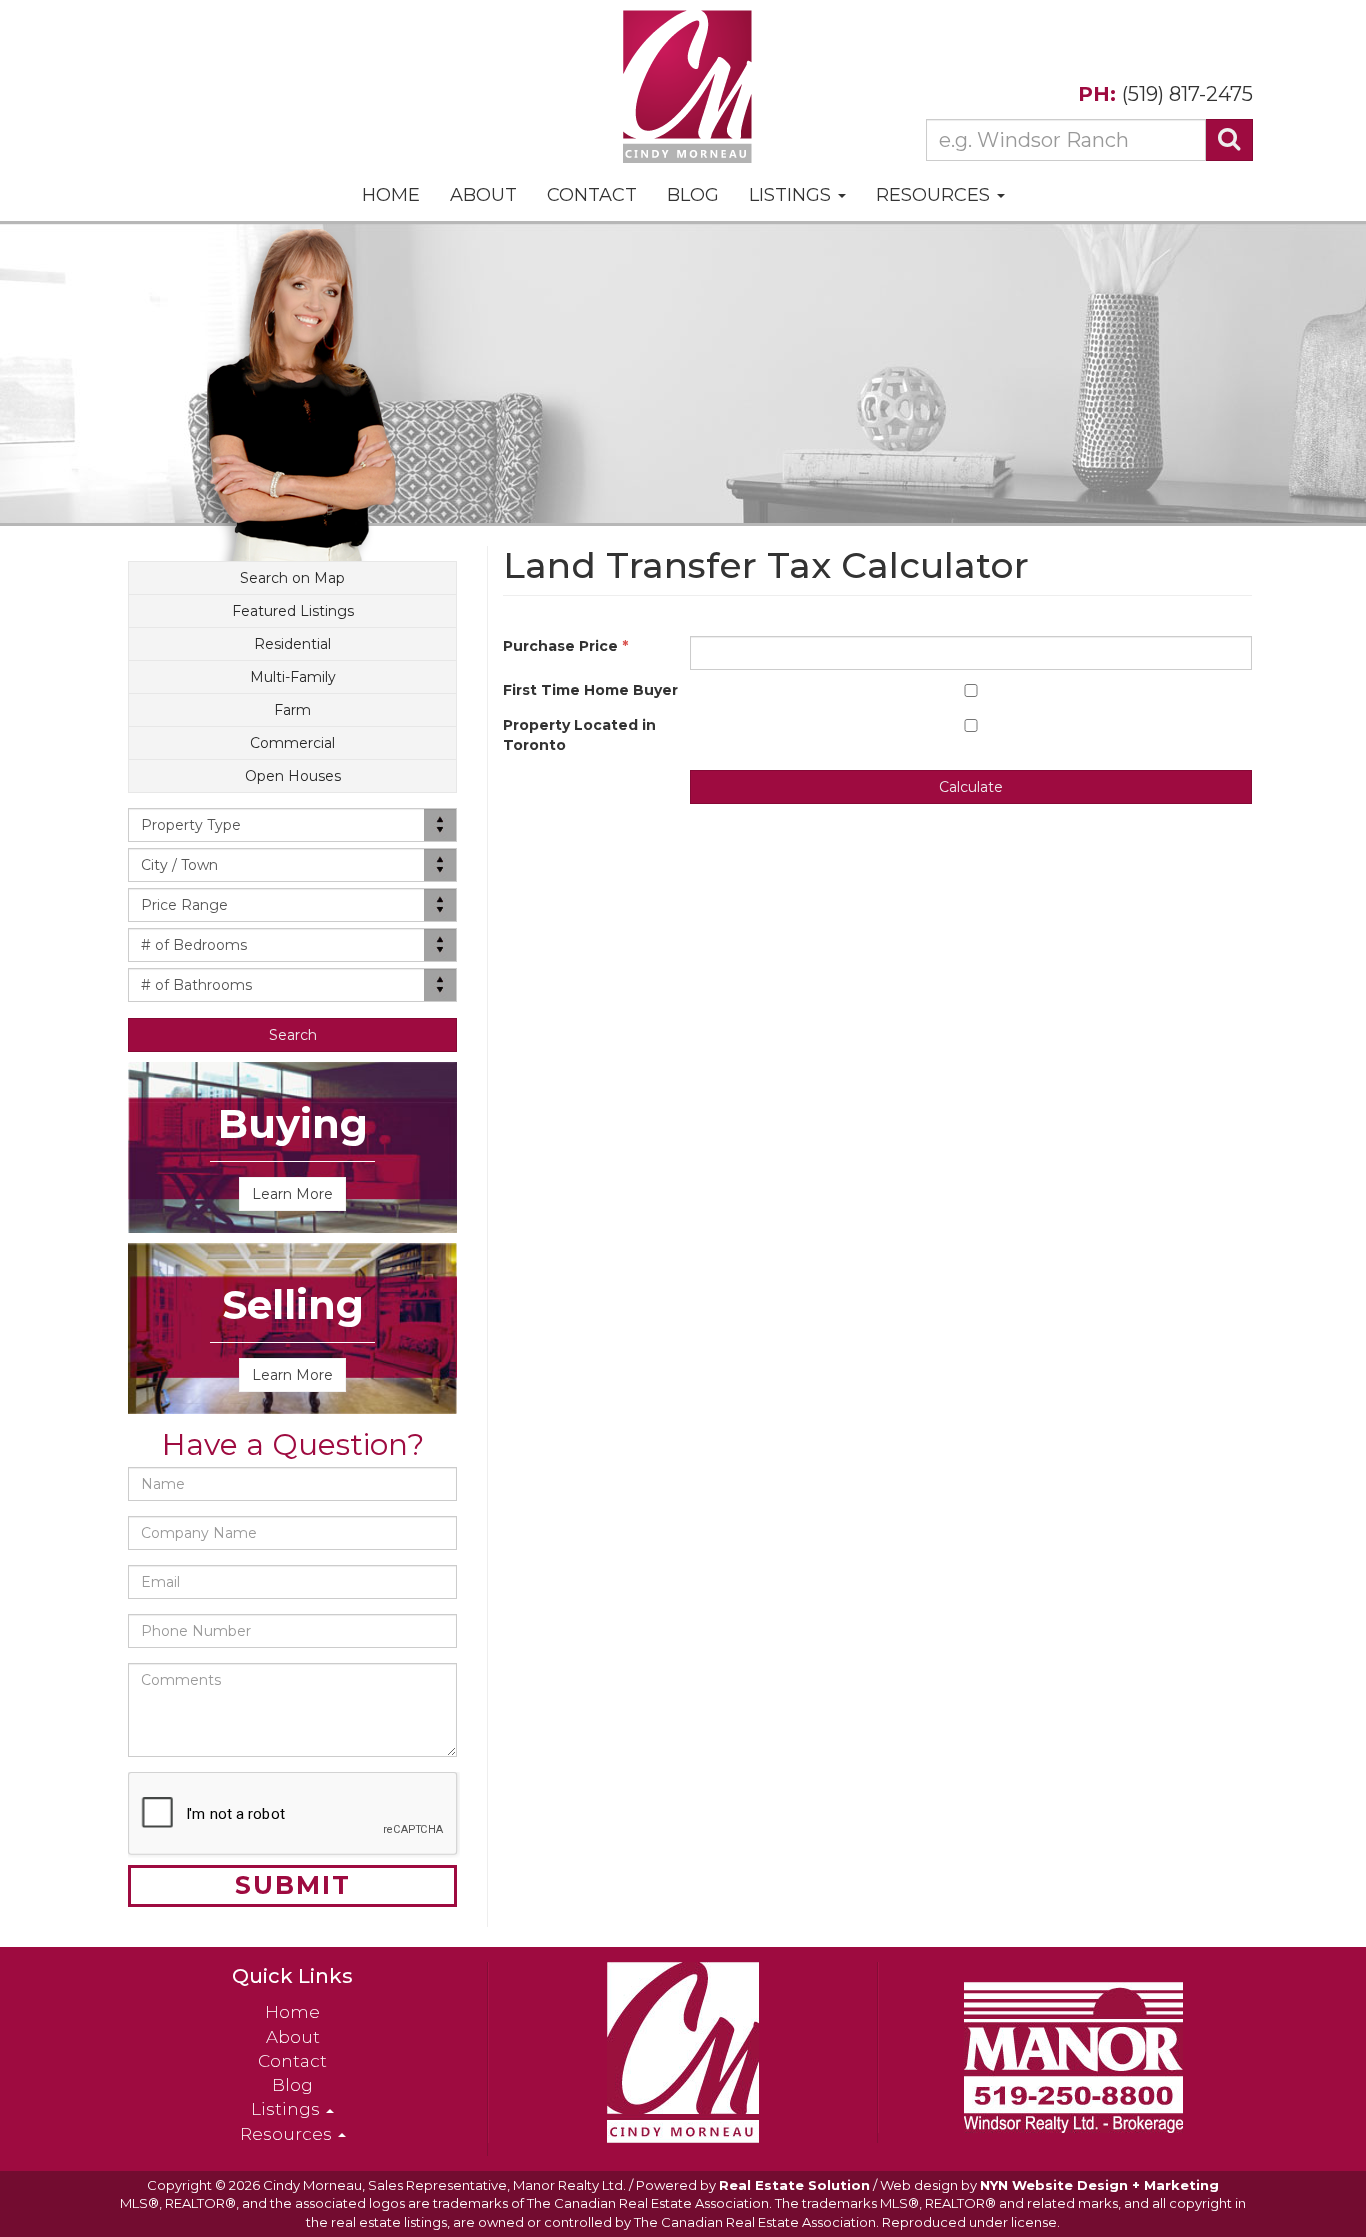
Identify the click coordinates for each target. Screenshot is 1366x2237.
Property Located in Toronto (579, 735)
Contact (592, 195)
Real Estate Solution (794, 2185)
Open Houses (293, 776)
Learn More (292, 1194)
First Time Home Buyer (590, 690)
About (483, 195)
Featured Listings (293, 611)
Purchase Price (565, 646)
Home (391, 195)
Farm (292, 710)
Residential (292, 644)
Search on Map (292, 578)
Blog (693, 195)
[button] (292, 1035)
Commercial (292, 743)
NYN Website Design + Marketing (1099, 2185)
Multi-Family (293, 677)
